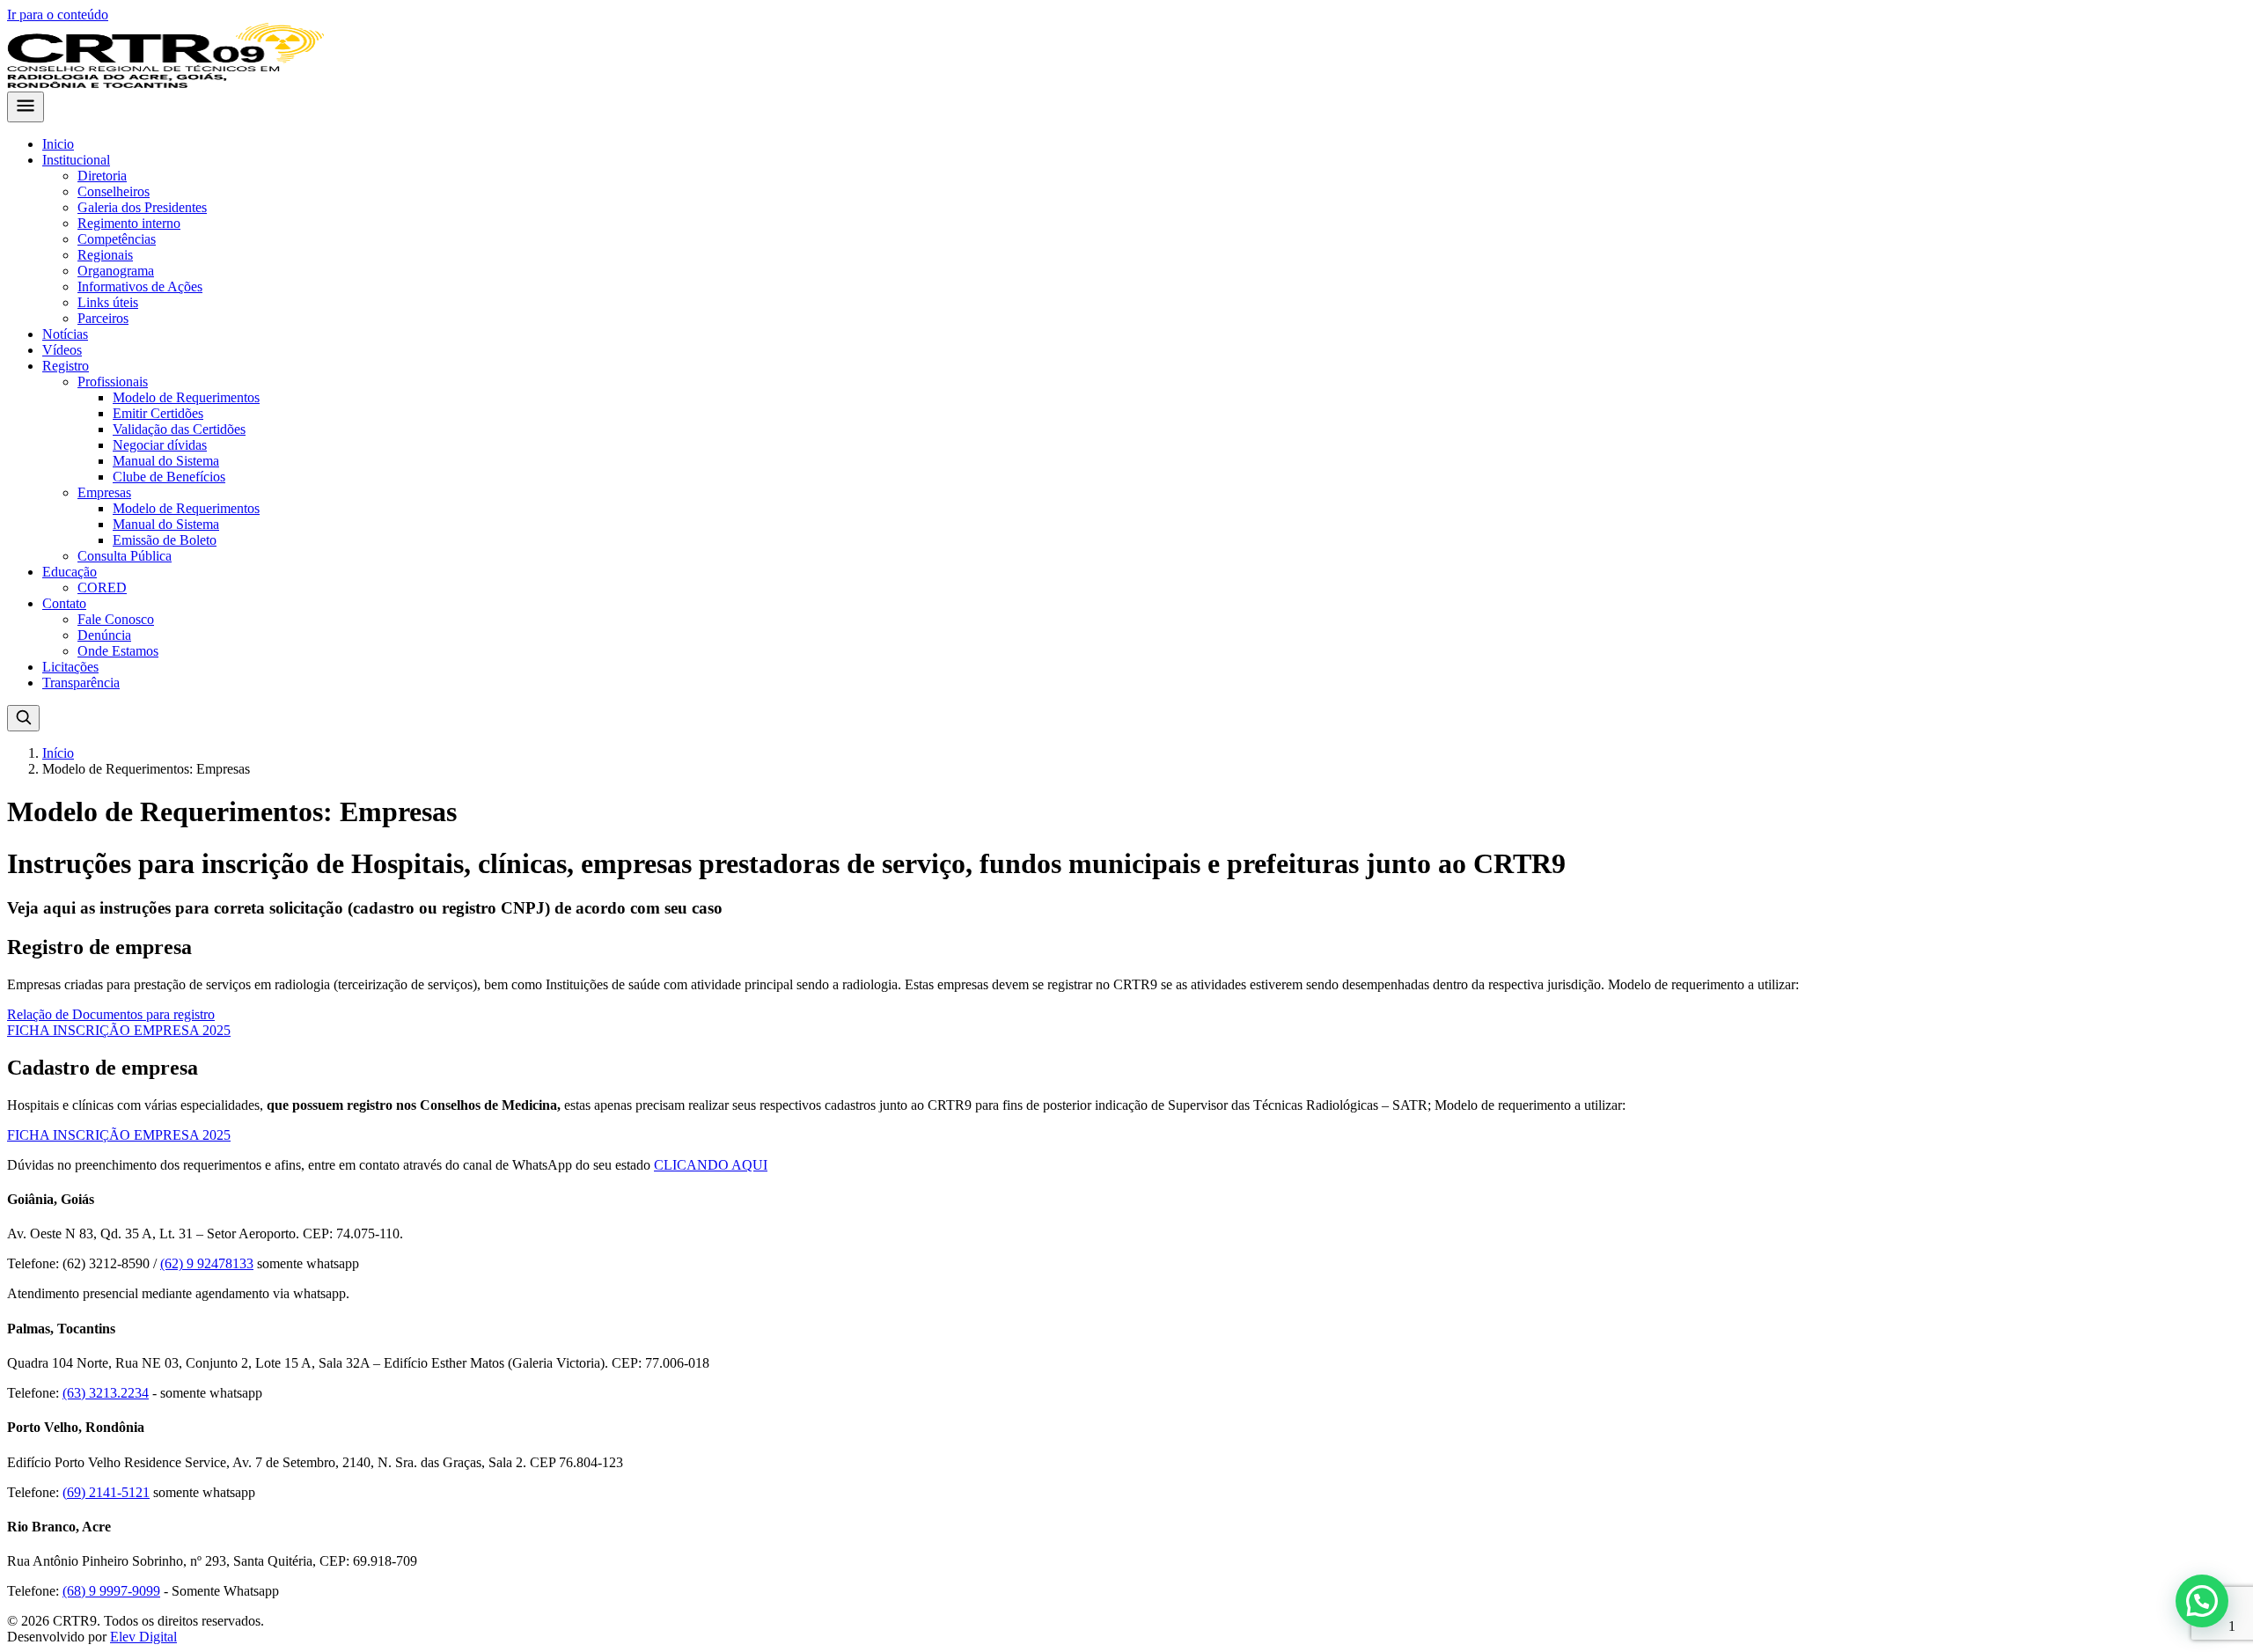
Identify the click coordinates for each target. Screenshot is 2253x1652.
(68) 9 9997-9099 (111, 1591)
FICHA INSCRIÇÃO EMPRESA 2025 (119, 1030)
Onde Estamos (118, 651)
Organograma (116, 271)
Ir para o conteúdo (58, 15)
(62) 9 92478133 (207, 1263)
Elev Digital (143, 1637)
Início (58, 753)
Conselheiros (114, 191)
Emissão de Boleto (165, 540)
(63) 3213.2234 (106, 1393)
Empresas (104, 492)
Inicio (58, 144)
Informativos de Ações (140, 286)
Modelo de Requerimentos (186, 397)
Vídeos (62, 350)
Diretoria (102, 176)
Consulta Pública (125, 556)
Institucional (76, 160)
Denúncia (104, 635)
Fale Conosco (116, 619)
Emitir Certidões (158, 413)
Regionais (105, 255)
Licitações (70, 667)
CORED (102, 587)
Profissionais (113, 382)
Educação (70, 572)
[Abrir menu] (26, 107)
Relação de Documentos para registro (111, 1014)
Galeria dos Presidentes (142, 207)
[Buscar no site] (23, 718)
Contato (64, 603)
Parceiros (103, 318)
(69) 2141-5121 (106, 1492)
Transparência (81, 683)
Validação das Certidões (179, 429)
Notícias (65, 334)
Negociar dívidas (160, 445)
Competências (117, 239)
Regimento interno (129, 223)
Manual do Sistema (166, 461)
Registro (66, 366)
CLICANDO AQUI (711, 1165)
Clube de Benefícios (169, 477)
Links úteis (108, 302)
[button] (2202, 1601)
